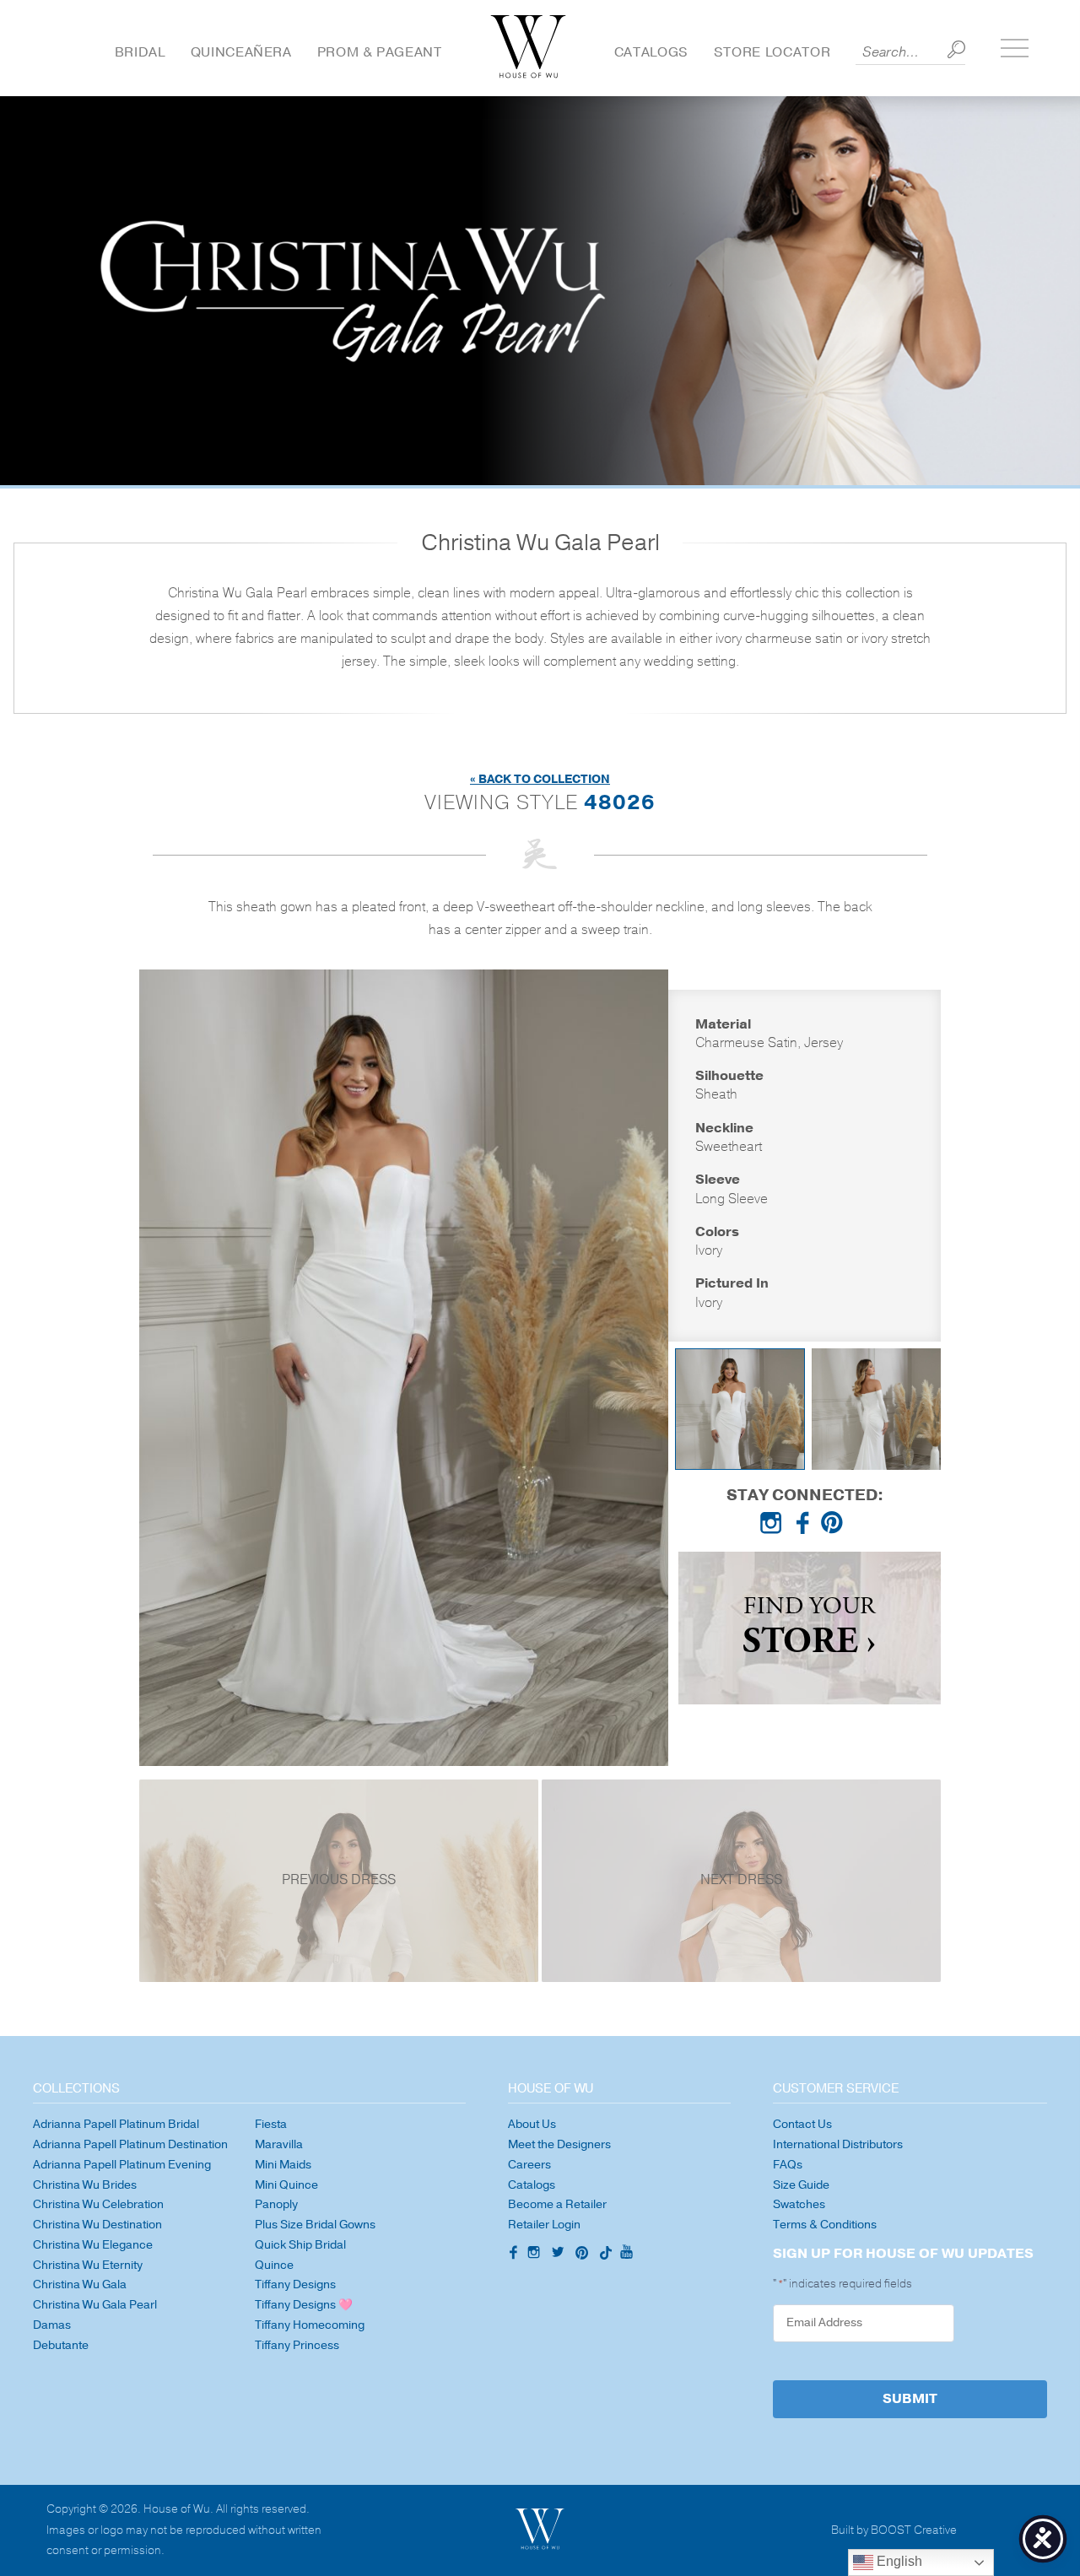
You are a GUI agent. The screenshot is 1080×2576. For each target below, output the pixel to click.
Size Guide (801, 2185)
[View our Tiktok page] (605, 2255)
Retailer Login (544, 2225)
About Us (532, 2124)
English (898, 2561)
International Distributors (838, 2144)
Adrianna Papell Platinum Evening (122, 2165)
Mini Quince (286, 2185)
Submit (910, 2399)
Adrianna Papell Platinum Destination (130, 2144)
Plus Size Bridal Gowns (315, 2225)
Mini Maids (283, 2165)
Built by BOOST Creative (894, 2531)
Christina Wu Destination (97, 2225)
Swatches (799, 2204)
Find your (809, 1628)
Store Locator (772, 52)
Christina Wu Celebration (98, 2204)
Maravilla (279, 2144)
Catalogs (651, 52)
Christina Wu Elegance (93, 2245)
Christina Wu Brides (85, 2185)
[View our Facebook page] (805, 1526)
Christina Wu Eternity (88, 2265)
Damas (52, 2325)
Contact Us (802, 2124)
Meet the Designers (559, 2144)
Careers (529, 2165)
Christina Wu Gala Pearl (95, 2305)
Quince (274, 2265)
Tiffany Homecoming (310, 2325)
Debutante (61, 2345)
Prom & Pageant (380, 52)
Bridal (140, 52)
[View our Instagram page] (775, 1526)
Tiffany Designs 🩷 (304, 2305)
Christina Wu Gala (80, 2284)
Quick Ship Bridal (300, 2245)
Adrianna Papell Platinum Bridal (116, 2124)
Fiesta (271, 2124)
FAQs (788, 2165)
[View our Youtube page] (625, 2253)
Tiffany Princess (297, 2345)
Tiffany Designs (295, 2284)
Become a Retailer (557, 2204)
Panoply (276, 2204)
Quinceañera (241, 52)
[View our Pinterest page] (835, 1526)
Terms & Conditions (825, 2225)
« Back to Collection (540, 779)
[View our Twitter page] (560, 2255)
